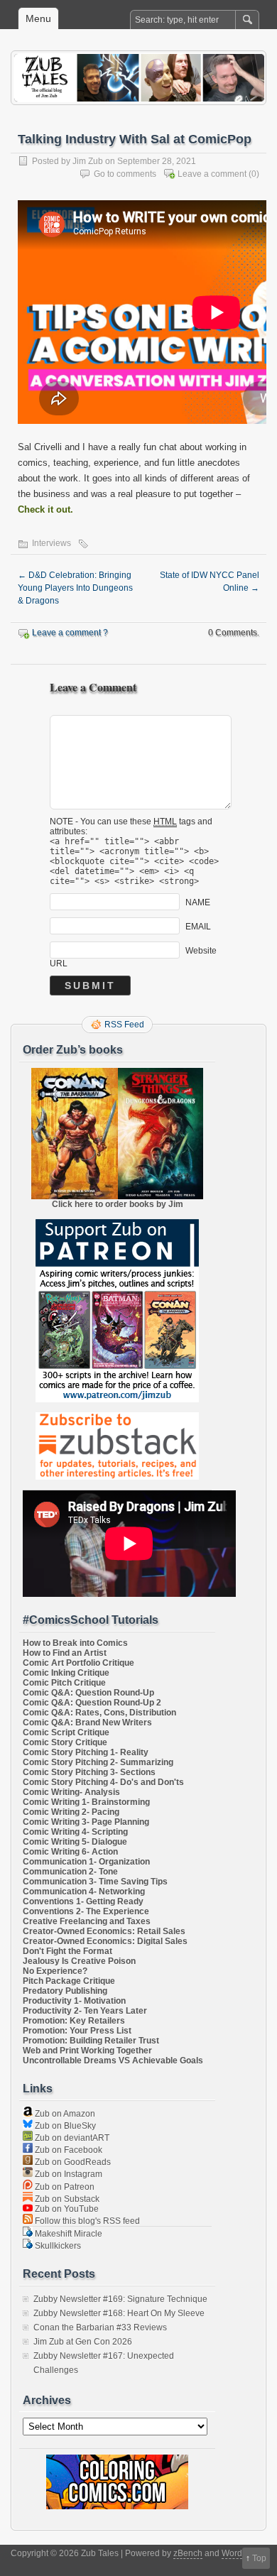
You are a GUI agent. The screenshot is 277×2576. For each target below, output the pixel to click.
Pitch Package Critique (69, 1981)
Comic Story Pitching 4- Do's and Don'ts (103, 1782)
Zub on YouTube (66, 2209)
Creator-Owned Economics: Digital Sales (105, 1941)
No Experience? (55, 1971)
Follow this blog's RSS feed (86, 2221)
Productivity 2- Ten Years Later (85, 2011)
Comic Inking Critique (66, 1673)
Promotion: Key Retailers (74, 2021)
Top (259, 2558)
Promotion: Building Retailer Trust (91, 2041)
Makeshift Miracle (67, 2234)
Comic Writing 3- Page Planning (86, 1822)
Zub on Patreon (64, 2187)
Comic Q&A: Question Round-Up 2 (92, 1703)
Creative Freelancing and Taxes (87, 1921)
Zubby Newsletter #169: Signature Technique (120, 2299)
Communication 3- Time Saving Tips (95, 1882)
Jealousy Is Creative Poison (79, 1961)
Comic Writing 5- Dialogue (75, 1842)
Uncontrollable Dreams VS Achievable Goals (113, 2061)
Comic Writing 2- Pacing (71, 1812)
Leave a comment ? (70, 633)
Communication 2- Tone (70, 1872)
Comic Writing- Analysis (71, 1792)
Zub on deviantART (71, 2138)
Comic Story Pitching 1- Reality (86, 1752)
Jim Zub (88, 161)
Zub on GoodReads (72, 2162)
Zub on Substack (66, 2199)
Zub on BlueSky (64, 2126)
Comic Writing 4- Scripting (75, 1832)
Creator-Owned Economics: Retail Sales (104, 1931)
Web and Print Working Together (87, 2051)
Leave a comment (212, 174)
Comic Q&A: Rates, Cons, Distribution (99, 1713)
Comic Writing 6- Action (70, 1852)
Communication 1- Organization (86, 1862)
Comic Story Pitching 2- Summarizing (98, 1762)
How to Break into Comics (75, 1643)
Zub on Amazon (64, 2114)
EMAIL (198, 926)
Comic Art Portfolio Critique (78, 1663)
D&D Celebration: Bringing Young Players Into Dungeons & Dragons (75, 588)
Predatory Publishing (65, 1991)
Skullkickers (57, 2246)
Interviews (51, 543)
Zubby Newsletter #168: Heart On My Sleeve (119, 2313)
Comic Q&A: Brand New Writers (87, 1723)
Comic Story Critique (65, 1742)
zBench (188, 2553)
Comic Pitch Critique (64, 1683)
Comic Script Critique (66, 1732)
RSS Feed (124, 1025)
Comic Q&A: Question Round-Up (88, 1693)
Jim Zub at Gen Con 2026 (83, 2342)
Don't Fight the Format (67, 1951)
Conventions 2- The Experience (86, 1911)
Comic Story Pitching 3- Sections (89, 1772)
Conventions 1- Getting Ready (83, 1901)
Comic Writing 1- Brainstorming (86, 1802)
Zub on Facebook (67, 2150)
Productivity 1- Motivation (74, 2001)
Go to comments (125, 174)
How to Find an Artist (65, 1653)
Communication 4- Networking (84, 1892)
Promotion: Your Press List (77, 2031)
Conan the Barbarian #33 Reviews (100, 2327)
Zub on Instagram (67, 2174)
